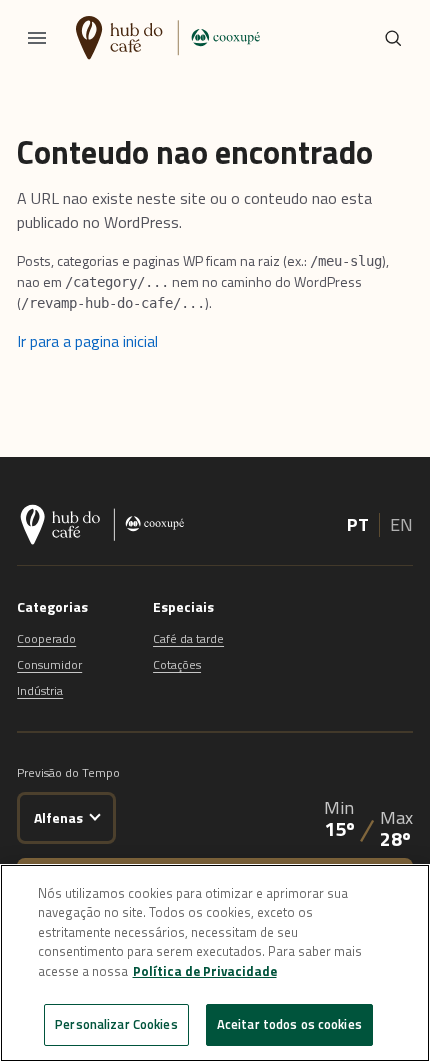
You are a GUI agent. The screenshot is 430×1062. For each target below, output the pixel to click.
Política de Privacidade (205, 971)
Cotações (177, 664)
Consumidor (49, 664)
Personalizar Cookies (116, 1024)
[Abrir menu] (37, 38)
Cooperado (46, 638)
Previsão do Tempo (68, 772)
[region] (215, 963)
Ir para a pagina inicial (87, 341)
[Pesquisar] (393, 38)
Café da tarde (188, 638)
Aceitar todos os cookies (289, 1024)
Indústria (40, 690)
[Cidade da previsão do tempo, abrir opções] (95, 814)
